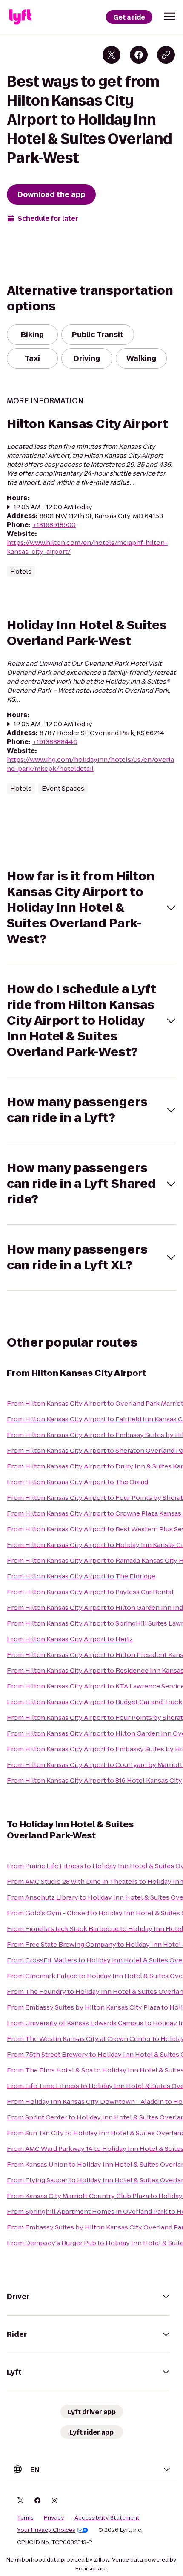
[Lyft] (20, 17)
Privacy (54, 2518)
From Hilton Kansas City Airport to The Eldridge (81, 1576)
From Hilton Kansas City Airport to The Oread (77, 1482)
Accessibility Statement (107, 2518)
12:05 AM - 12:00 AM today (53, 507)
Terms (25, 2518)
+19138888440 (55, 742)
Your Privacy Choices (46, 2530)
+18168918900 (54, 525)
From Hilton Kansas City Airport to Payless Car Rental (90, 1592)
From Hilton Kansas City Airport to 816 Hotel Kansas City (94, 1780)
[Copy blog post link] (166, 55)
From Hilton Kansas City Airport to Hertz (70, 1639)
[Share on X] (112, 55)
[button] (169, 16)
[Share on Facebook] (139, 55)
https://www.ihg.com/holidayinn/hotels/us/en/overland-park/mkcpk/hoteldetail (90, 764)
